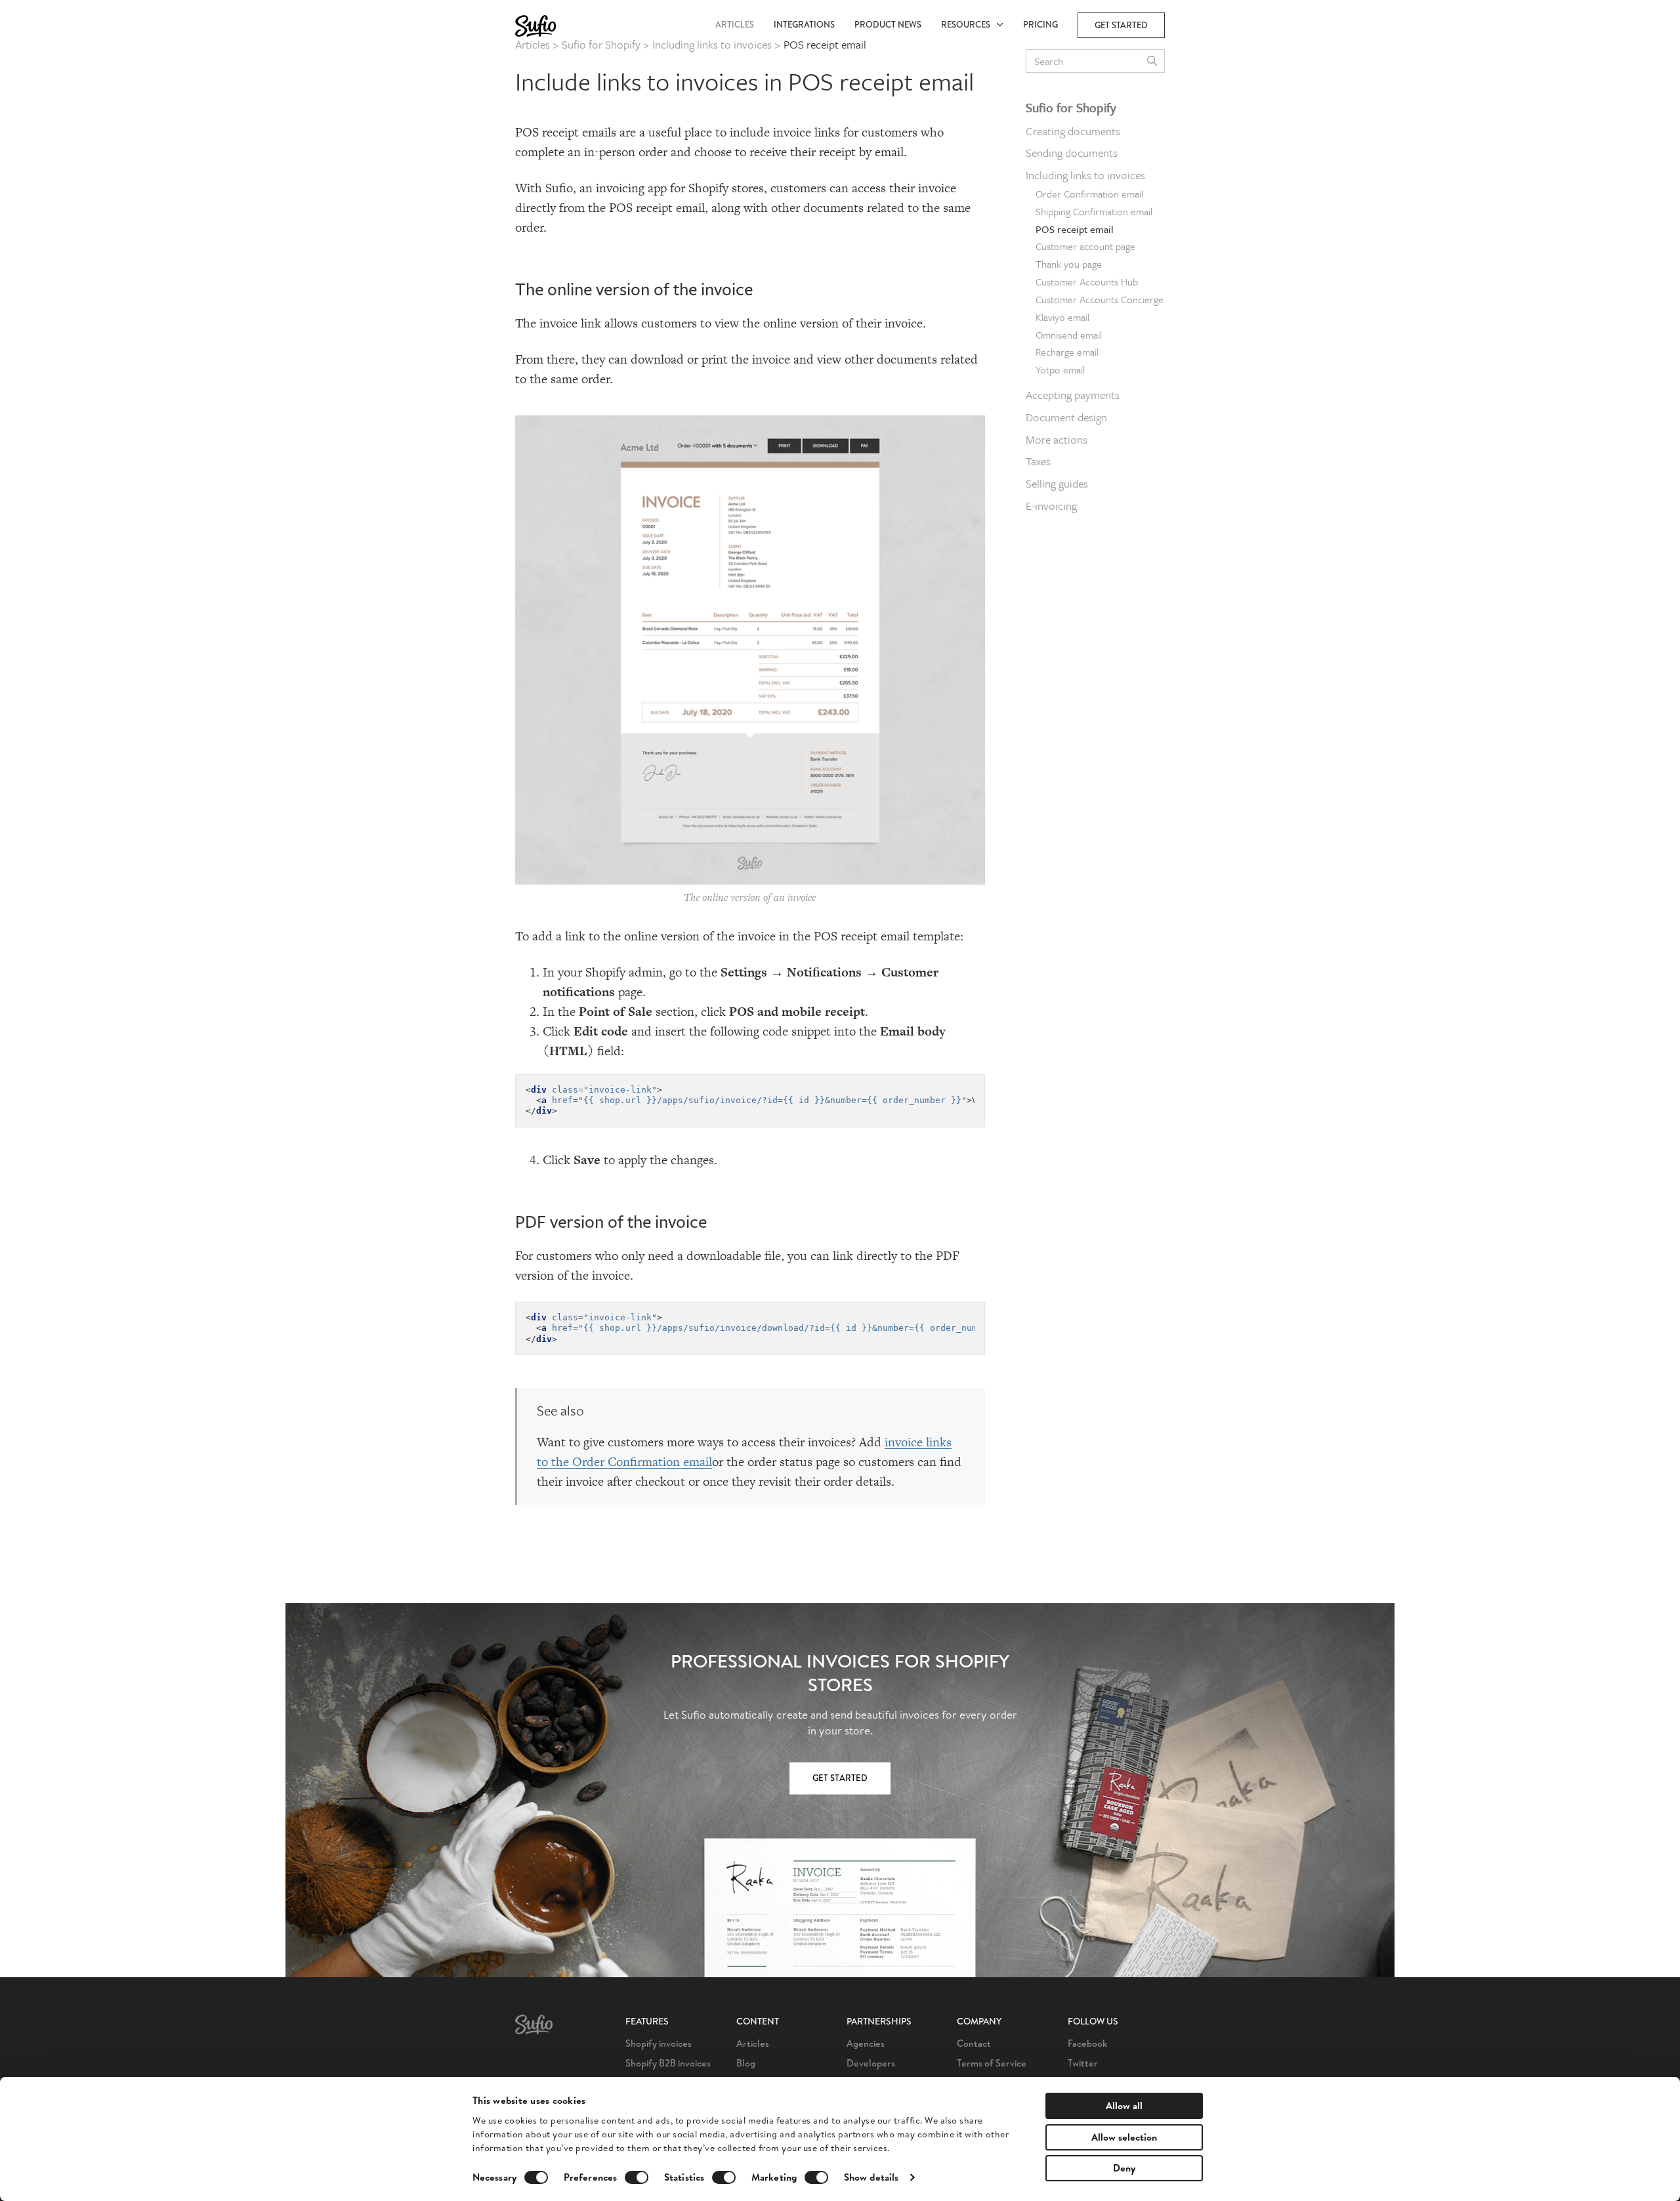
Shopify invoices (659, 2043)
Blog (746, 2063)
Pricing (1040, 25)
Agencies (866, 2043)
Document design (1066, 417)
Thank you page (1069, 264)
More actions (1057, 439)
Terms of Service (992, 2063)
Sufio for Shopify (1071, 107)
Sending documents (1072, 153)
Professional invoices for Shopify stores (840, 1673)
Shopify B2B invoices (668, 2063)
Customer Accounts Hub (1087, 282)
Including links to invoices (1085, 175)
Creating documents (1073, 131)
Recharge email (1067, 352)
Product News (888, 25)
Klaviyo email (1062, 317)
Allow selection (1124, 2137)
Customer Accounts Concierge (1100, 299)
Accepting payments (1073, 395)
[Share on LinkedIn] (1202, 144)
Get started (1121, 25)
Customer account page (1085, 247)
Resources (969, 25)
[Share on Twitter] (1202, 117)
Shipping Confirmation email (1094, 211)
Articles (735, 25)
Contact (974, 2043)
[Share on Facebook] (1202, 89)
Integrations (804, 25)
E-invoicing (1051, 506)
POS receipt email (1075, 229)
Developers (871, 2063)
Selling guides (1057, 483)
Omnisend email (1069, 335)
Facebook (1087, 2043)
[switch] (637, 2177)
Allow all (1124, 2106)
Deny (1124, 2168)
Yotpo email (1060, 370)
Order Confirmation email (1089, 194)
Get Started (840, 1778)
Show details (871, 2177)
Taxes (1038, 462)
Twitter (1083, 2063)
